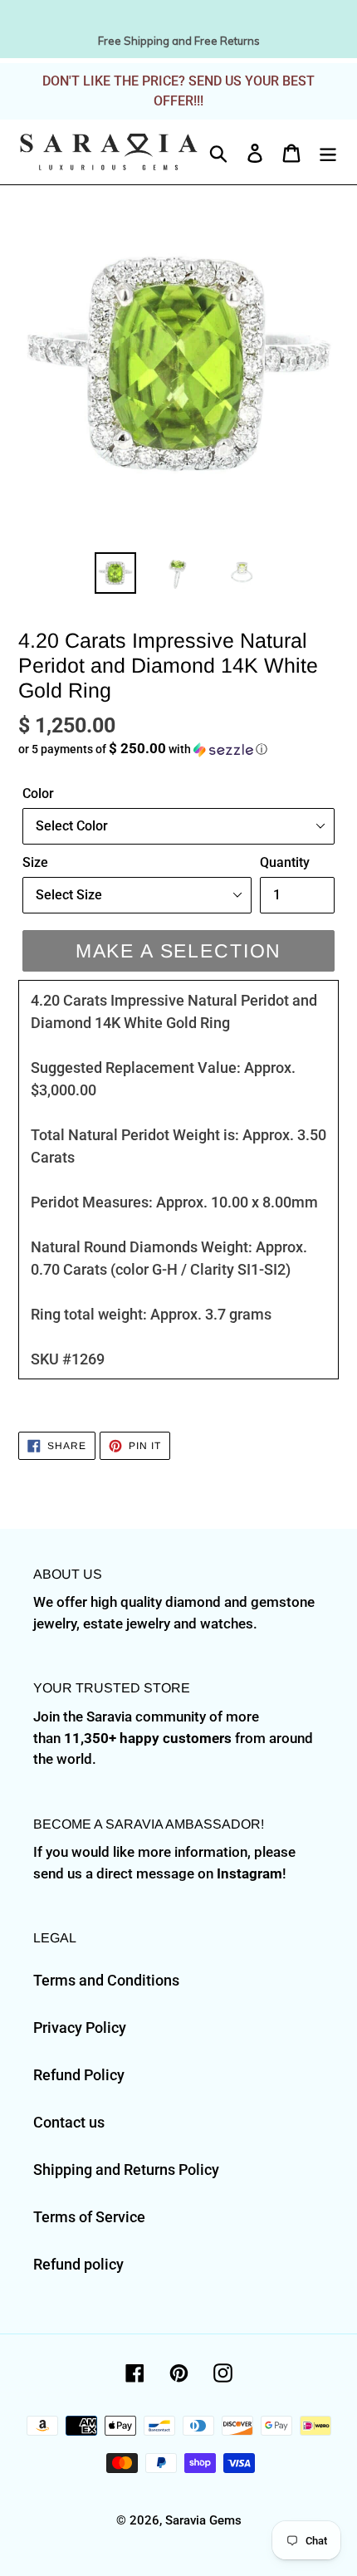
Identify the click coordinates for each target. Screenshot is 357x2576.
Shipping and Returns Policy (126, 2170)
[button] (178, 749)
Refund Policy (79, 2075)
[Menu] (328, 152)
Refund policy (78, 2264)
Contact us (69, 2122)
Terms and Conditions (106, 1980)
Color (38, 793)
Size (35, 862)
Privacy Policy (80, 2027)
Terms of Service (89, 2217)
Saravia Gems (203, 2520)
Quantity (285, 862)
